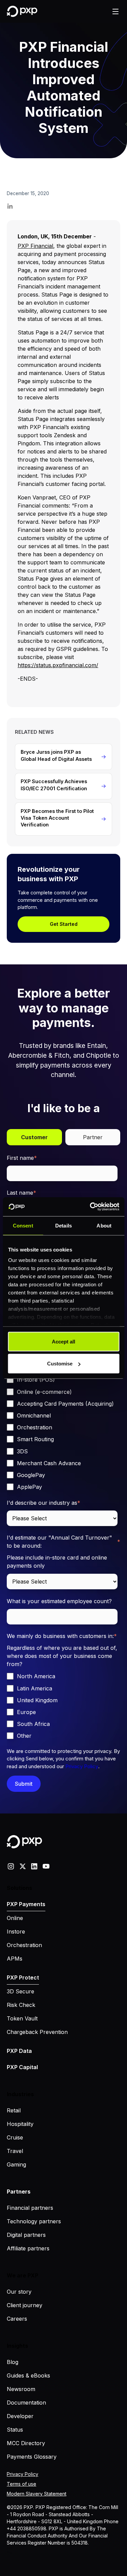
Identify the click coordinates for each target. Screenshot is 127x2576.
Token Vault (22, 2018)
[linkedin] (34, 1866)
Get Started (64, 924)
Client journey (25, 2305)
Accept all (63, 1341)
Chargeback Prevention (37, 2032)
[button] (115, 11)
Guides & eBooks (28, 2375)
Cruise (15, 2137)
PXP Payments (26, 1904)
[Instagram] (11, 1866)
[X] (23, 1866)
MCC (10, 2548)
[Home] (22, 11)
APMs (15, 1959)
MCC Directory (26, 2443)
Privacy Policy (82, 1766)
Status (15, 2430)
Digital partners (26, 2235)
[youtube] (46, 1866)
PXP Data (19, 2051)
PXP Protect (23, 1977)
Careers (17, 2319)
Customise (60, 1364)
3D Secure (20, 1991)
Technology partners (34, 2221)
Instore (16, 1931)
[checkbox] (62, 1433)
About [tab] (104, 1225)
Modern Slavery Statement (37, 2494)
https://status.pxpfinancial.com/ (58, 665)
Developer (20, 2416)
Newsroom (21, 2389)
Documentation (26, 2403)
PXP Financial (35, 246)
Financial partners (30, 2208)
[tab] (34, 1137)
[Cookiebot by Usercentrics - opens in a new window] (90, 1207)
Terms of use (22, 2484)
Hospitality (20, 2124)
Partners (19, 2192)
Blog (13, 2362)
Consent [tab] (23, 1225)
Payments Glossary (32, 2457)
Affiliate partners (28, 2248)
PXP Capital (22, 2067)
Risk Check (21, 2005)
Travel (15, 2151)
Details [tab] (63, 1225)
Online (15, 1918)
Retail (14, 2110)
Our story (19, 2292)
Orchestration (24, 1945)
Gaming (16, 2164)
